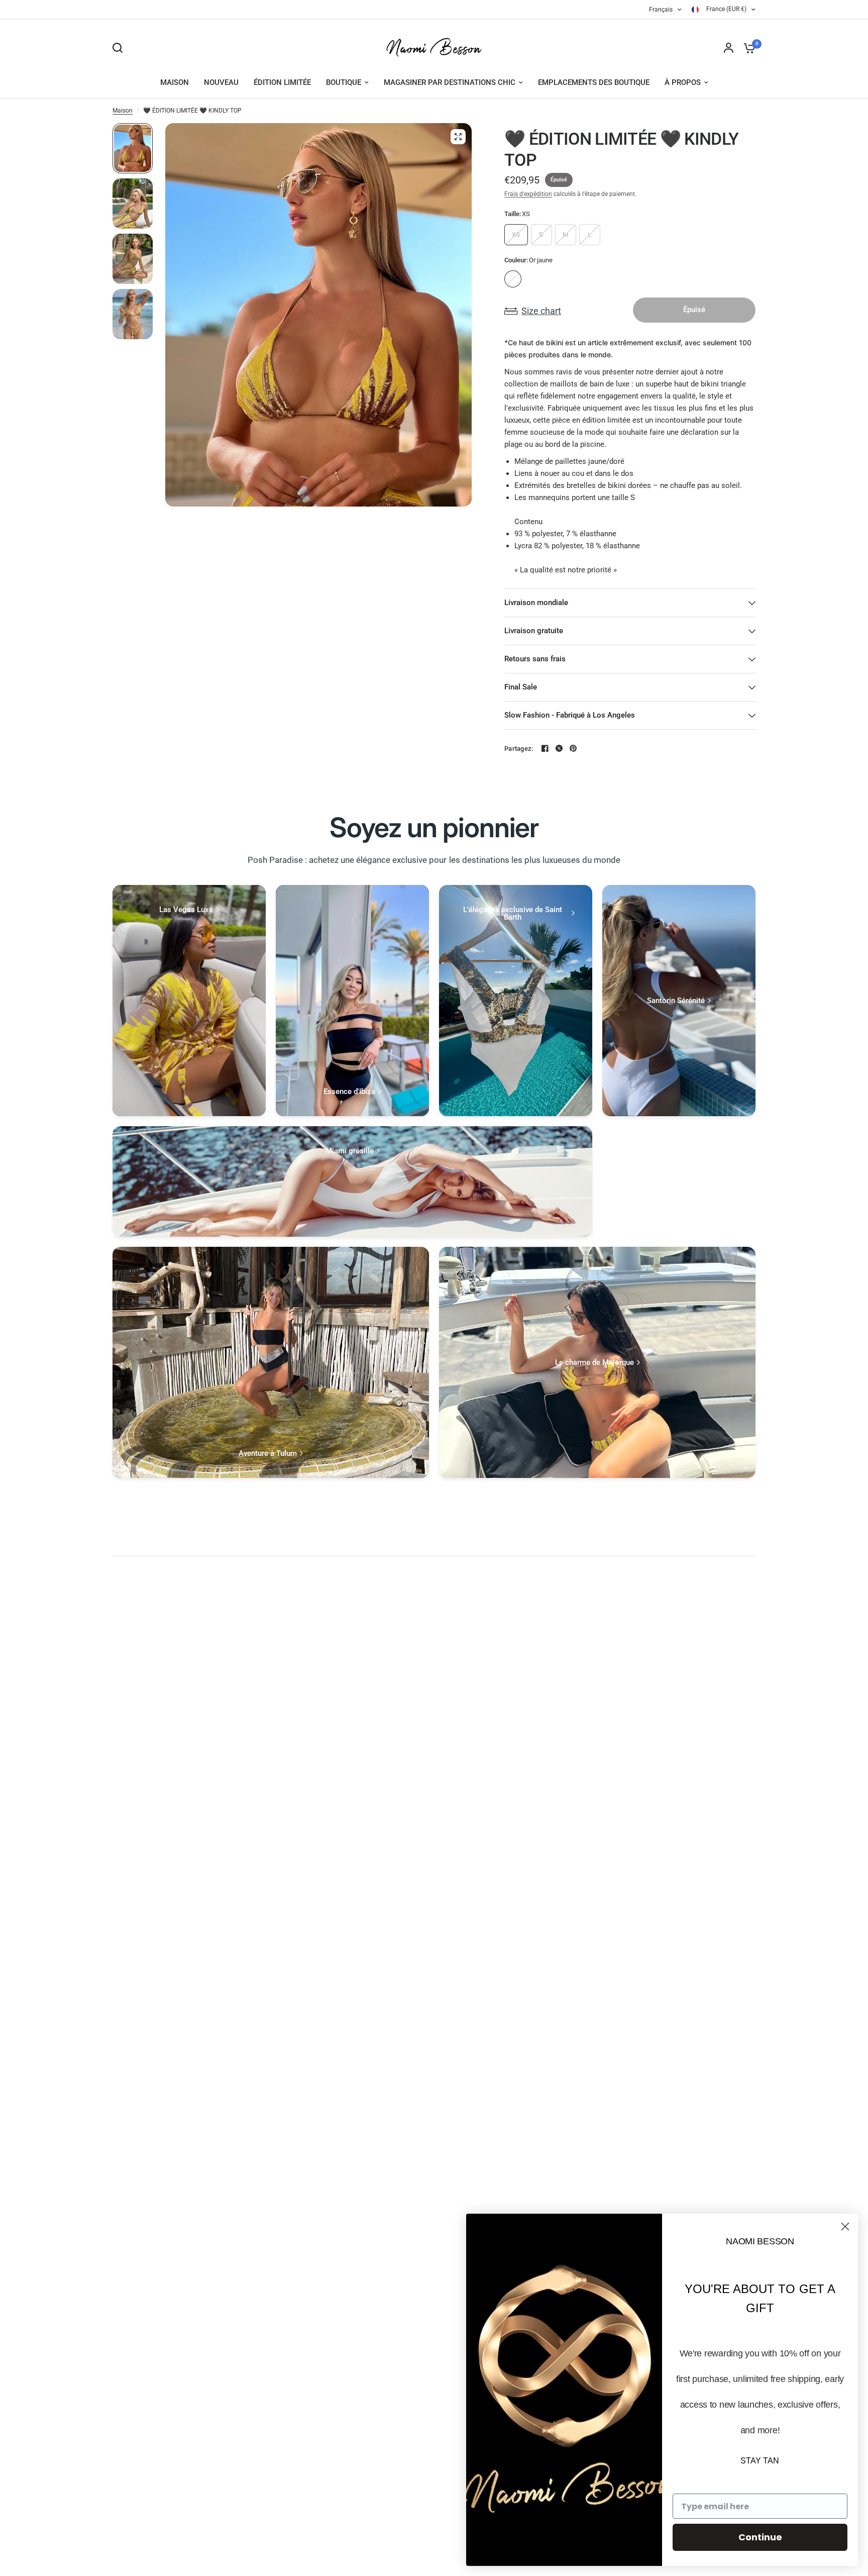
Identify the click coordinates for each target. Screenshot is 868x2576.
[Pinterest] (573, 748)
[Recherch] (120, 48)
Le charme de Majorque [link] (594, 1363)
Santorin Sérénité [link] (676, 1001)
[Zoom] (458, 137)
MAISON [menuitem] (175, 82)
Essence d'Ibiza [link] (349, 1092)
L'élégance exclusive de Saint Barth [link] (513, 914)
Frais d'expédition (528, 194)
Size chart (541, 311)
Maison (123, 111)
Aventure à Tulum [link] (268, 1454)
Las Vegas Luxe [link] (186, 910)
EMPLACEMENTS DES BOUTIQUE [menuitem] (594, 82)
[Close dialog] (845, 2226)
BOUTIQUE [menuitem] (344, 82)
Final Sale (521, 687)
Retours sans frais (535, 659)
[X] (559, 748)
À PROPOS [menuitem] (683, 82)
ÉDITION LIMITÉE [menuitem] (282, 82)
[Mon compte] (729, 48)
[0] (747, 48)
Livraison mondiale (536, 603)
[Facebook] (545, 748)
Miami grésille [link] (350, 1151)
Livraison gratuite (534, 631)
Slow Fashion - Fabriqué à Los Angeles (570, 715)
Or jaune (513, 279)
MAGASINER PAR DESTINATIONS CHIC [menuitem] (450, 82)
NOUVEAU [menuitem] (221, 82)
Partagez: (519, 749)
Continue (760, 2537)
